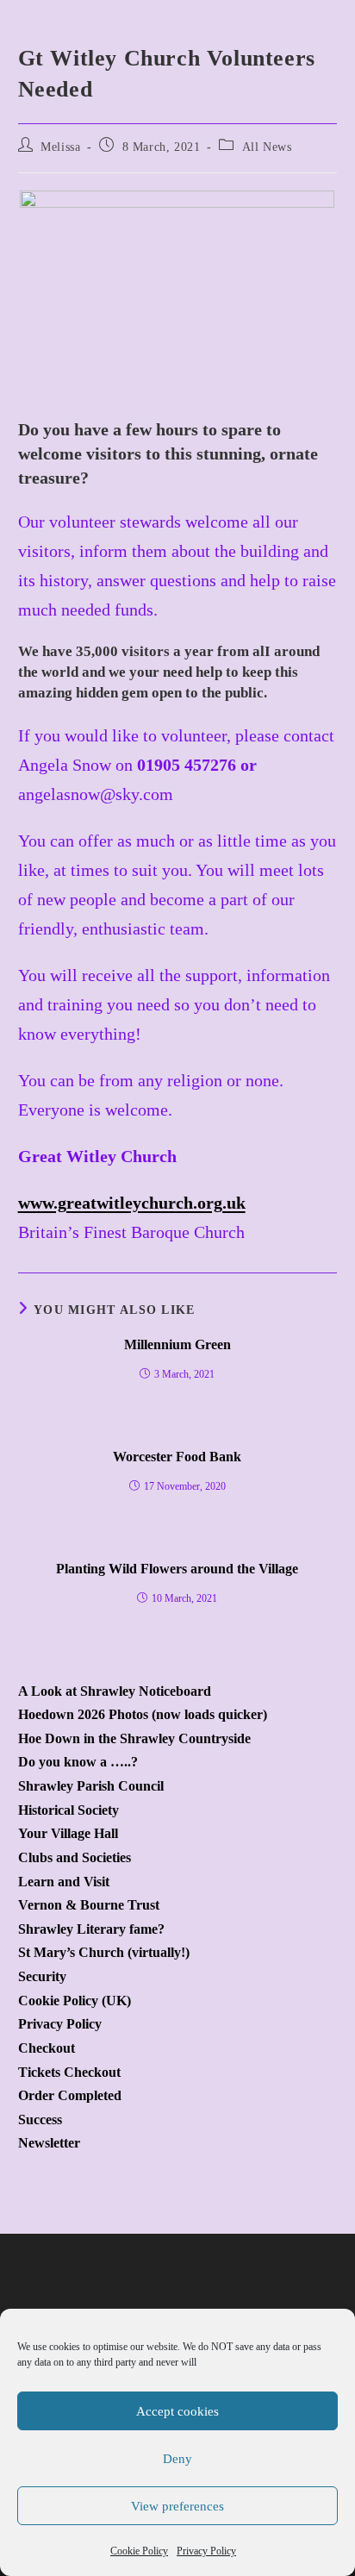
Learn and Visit (64, 1882)
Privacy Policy (206, 2551)
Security (42, 1977)
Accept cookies (177, 2411)
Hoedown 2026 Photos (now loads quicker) (143, 1715)
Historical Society (69, 1810)
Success (40, 2120)
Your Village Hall (68, 1834)
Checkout (47, 2048)
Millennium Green (177, 1344)
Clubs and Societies (75, 1858)
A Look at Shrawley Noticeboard (115, 1691)
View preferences (177, 2506)
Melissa (60, 147)
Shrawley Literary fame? (91, 1929)
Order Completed (70, 2096)
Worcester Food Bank (177, 1457)
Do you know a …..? (78, 1762)
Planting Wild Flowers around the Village (177, 1569)
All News (267, 147)
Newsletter (49, 2143)
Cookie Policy (139, 2551)
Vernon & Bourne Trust (89, 1905)
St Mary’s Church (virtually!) (104, 1953)
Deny (177, 2459)
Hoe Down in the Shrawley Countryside (134, 1739)
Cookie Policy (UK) (75, 2001)
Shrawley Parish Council (91, 1786)
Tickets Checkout (69, 2073)
